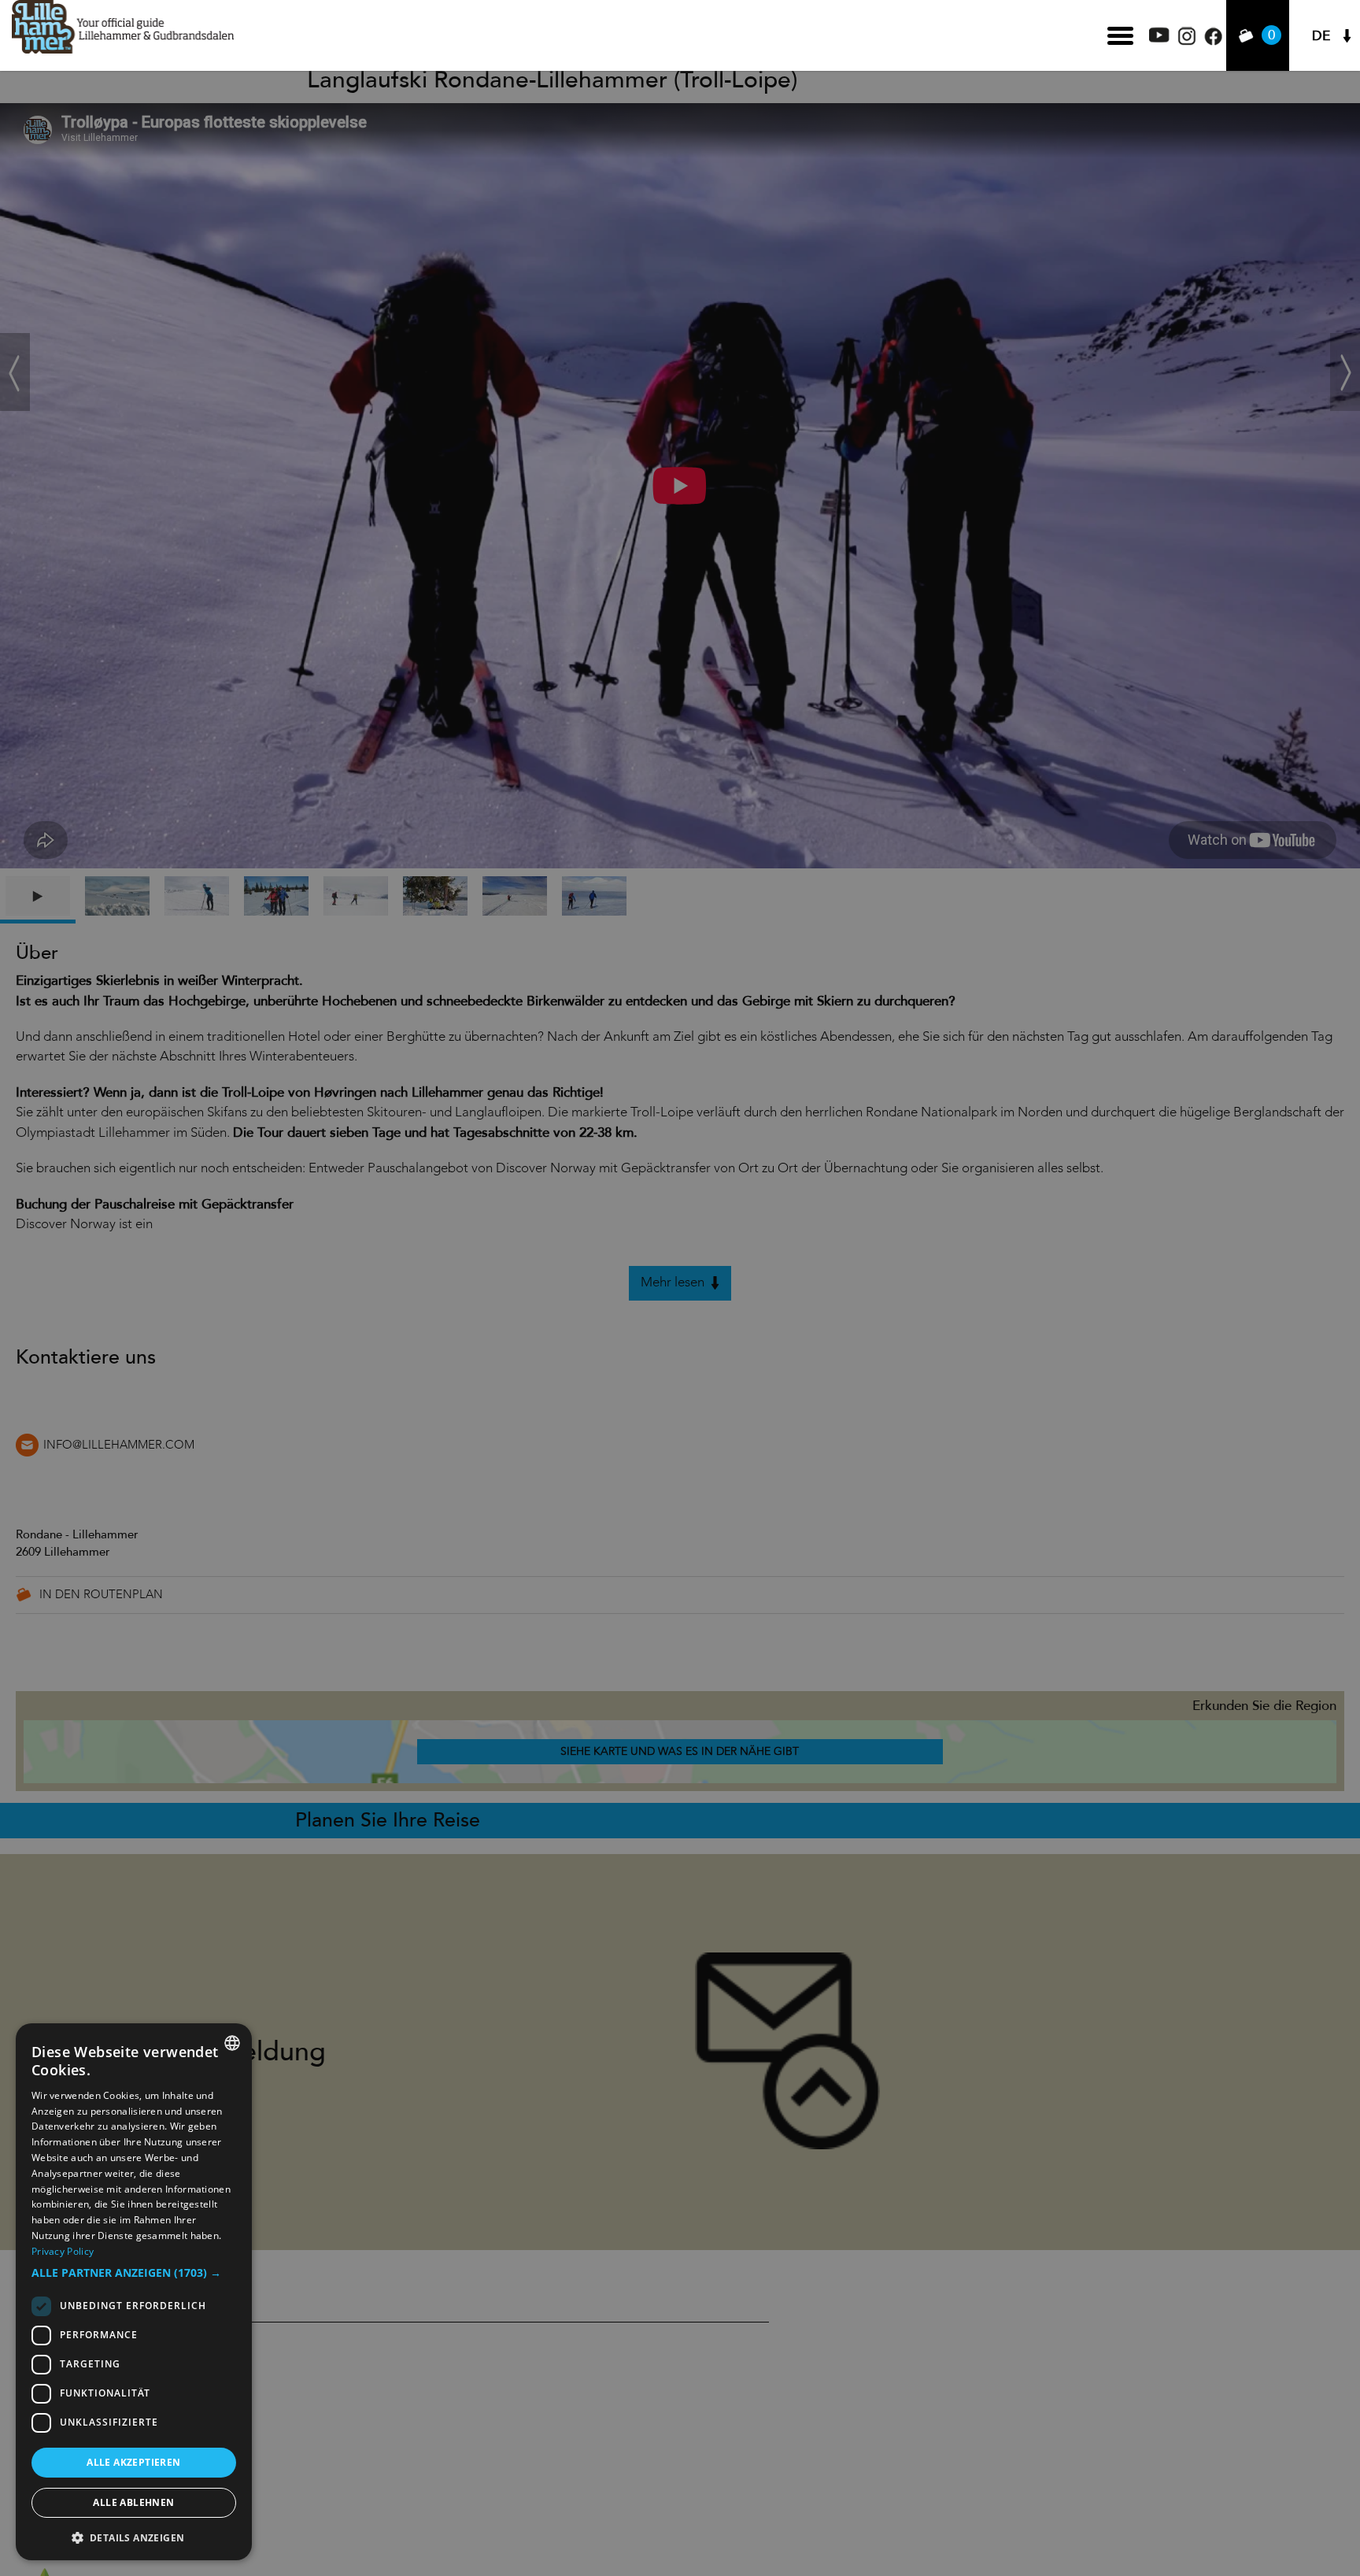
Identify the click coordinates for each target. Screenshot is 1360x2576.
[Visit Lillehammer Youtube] (1159, 38)
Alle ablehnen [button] (133, 2502)
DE (1321, 36)
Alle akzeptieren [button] (133, 2462)
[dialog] (134, 2292)
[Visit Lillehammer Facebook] (1213, 41)
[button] (134, 2273)
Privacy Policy (63, 2251)
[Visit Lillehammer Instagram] (1187, 41)
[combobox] (232, 2043)
